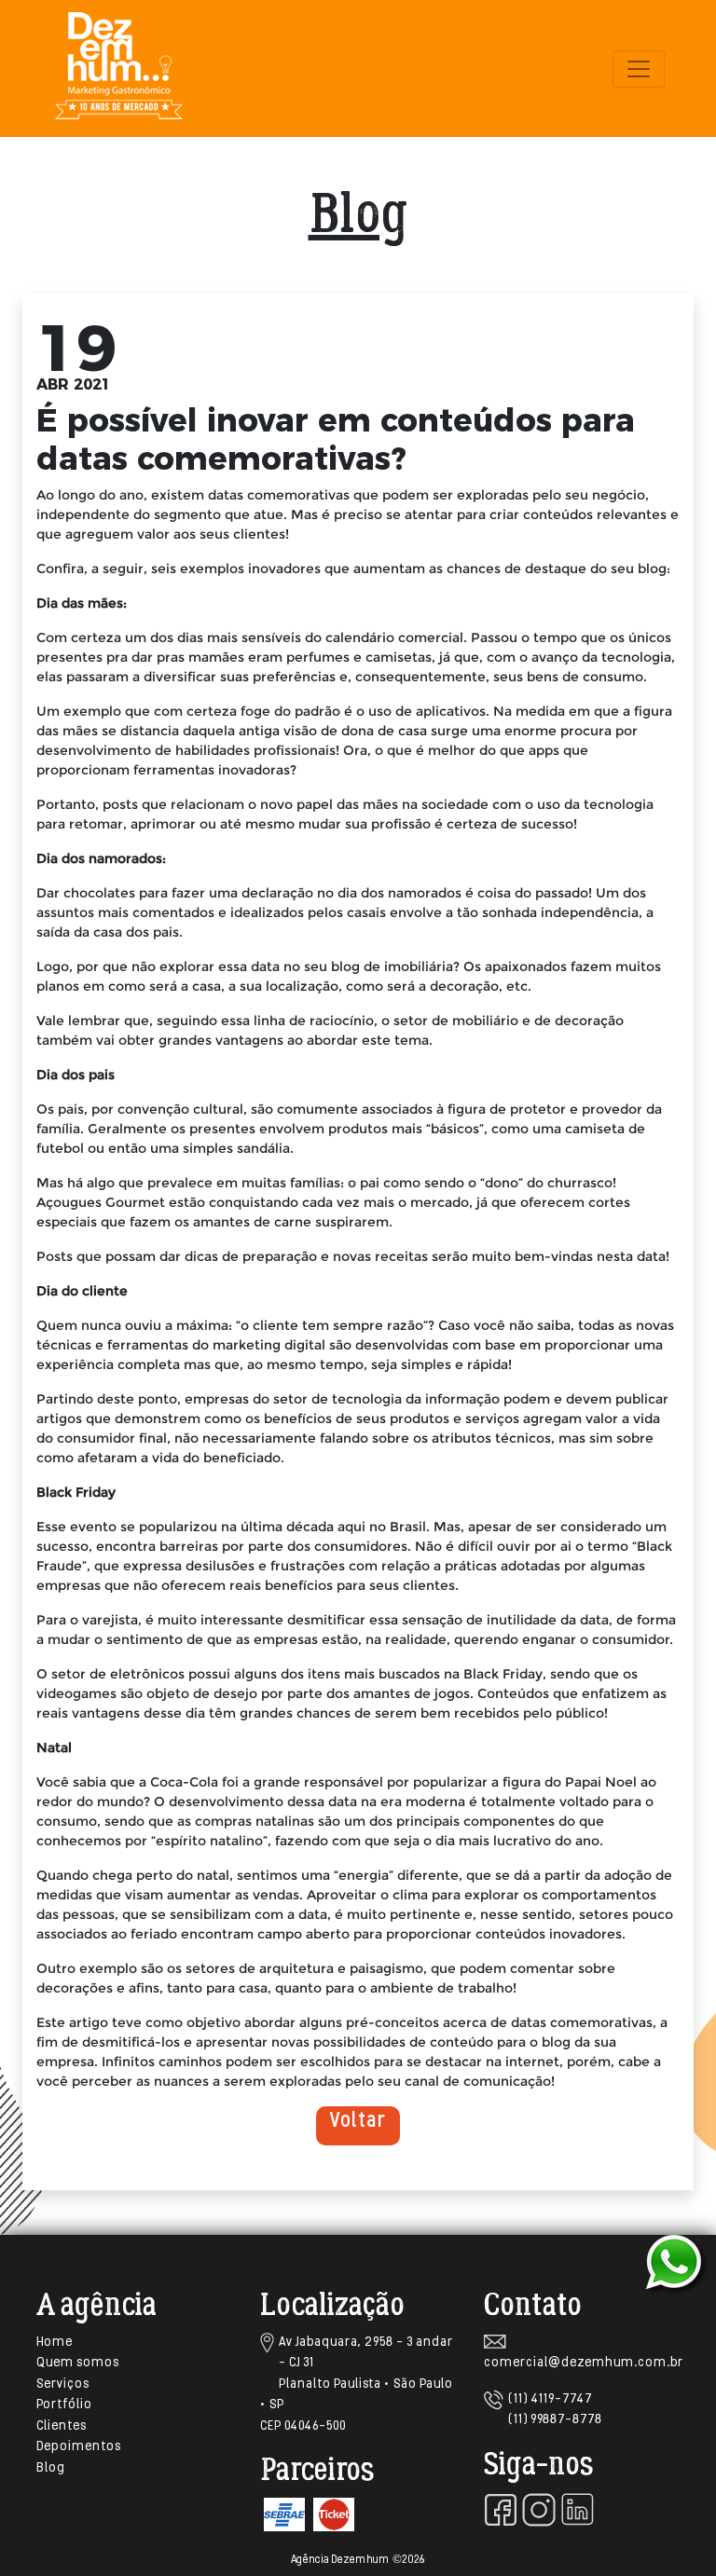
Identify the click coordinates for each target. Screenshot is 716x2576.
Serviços (63, 2384)
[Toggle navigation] (639, 69)
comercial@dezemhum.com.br (584, 2363)
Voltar (358, 2122)
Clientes (62, 2426)
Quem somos (78, 2363)
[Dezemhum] (119, 69)
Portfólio (64, 2405)
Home (55, 2343)
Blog (51, 2468)
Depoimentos (79, 2447)
